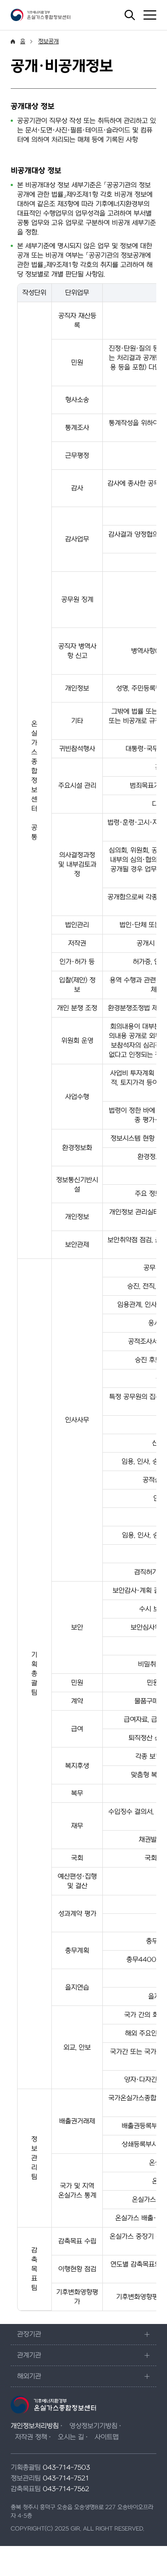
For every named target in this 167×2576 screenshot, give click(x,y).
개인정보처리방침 (35, 2426)
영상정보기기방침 (93, 2426)
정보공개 (48, 41)
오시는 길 (71, 2437)
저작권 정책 (31, 2437)
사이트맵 (107, 2437)
